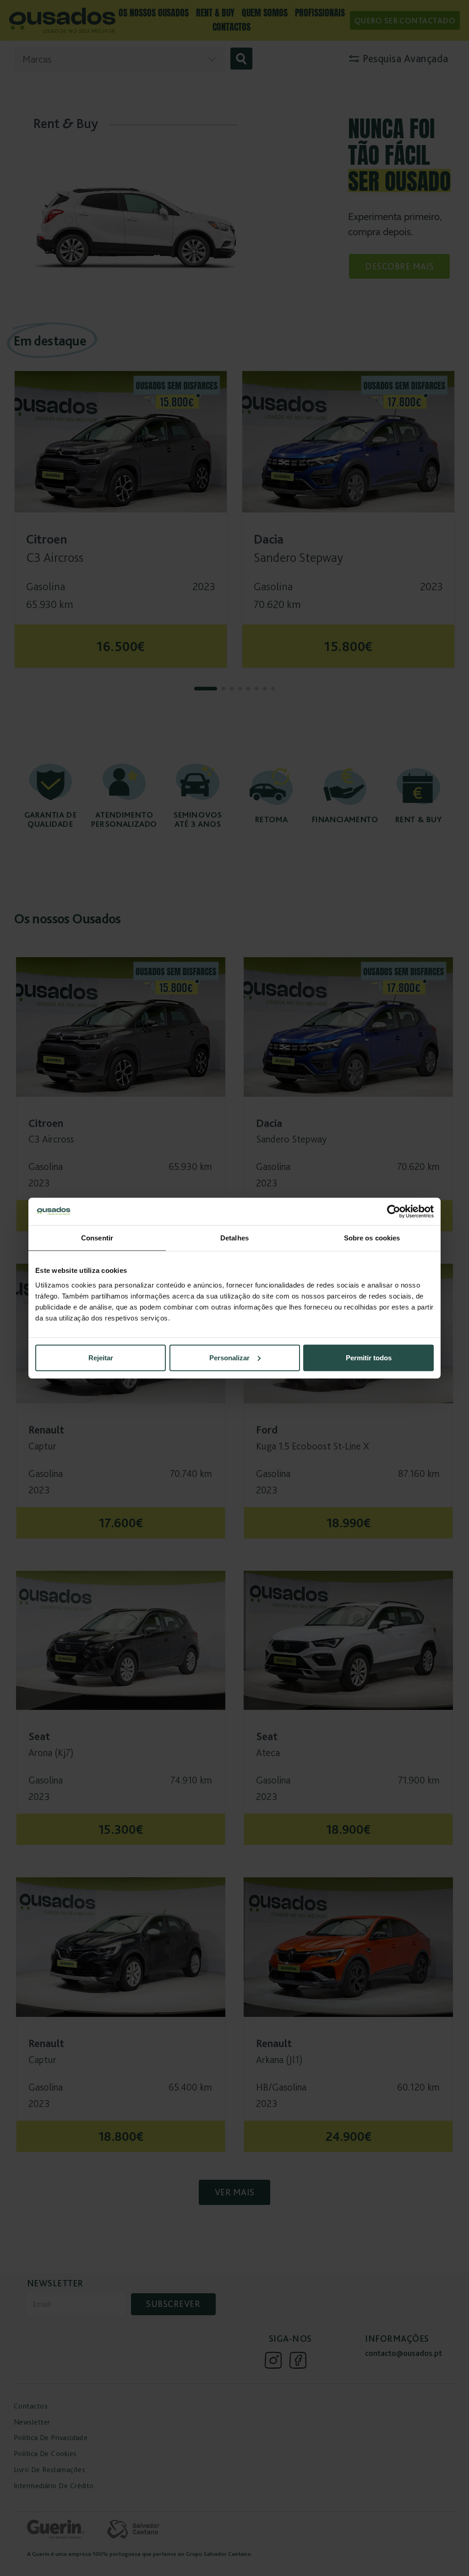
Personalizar (229, 1357)
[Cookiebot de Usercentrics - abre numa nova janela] (394, 1212)
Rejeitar (101, 1357)
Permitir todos (369, 1357)
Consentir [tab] (97, 1238)
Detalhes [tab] (234, 1238)
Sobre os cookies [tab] (372, 1238)
